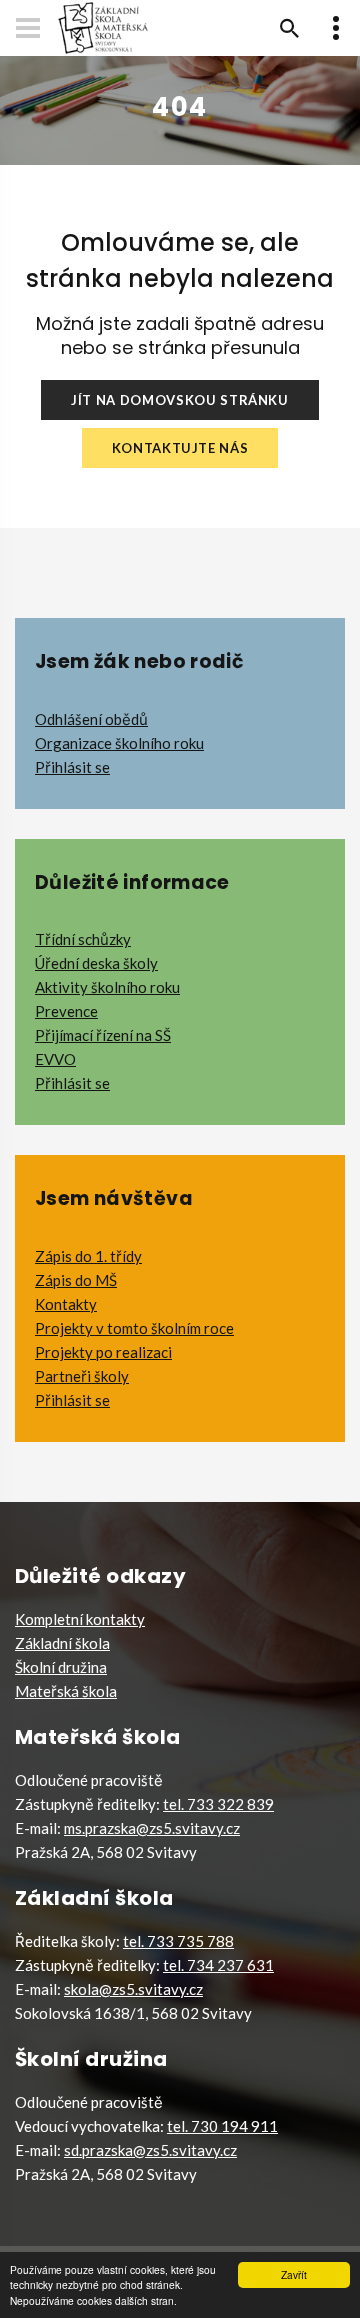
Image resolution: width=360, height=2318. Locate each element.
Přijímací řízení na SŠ (103, 1035)
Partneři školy (82, 1376)
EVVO (55, 1059)
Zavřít (294, 2274)
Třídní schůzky (83, 939)
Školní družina (61, 1667)
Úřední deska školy (96, 963)
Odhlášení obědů (91, 719)
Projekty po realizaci (103, 1352)
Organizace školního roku (119, 743)
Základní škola (62, 1643)
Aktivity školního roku (107, 987)
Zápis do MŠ (76, 1280)
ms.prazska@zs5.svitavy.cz (152, 1828)
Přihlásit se (72, 767)
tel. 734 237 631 (218, 1965)
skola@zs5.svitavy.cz (133, 1989)
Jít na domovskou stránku (180, 400)
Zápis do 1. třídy (88, 1256)
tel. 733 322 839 (218, 1804)
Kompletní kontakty (80, 1619)
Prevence (66, 1011)
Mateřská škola (66, 1691)
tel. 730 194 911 (222, 2126)
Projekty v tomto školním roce (134, 1328)
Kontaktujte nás (180, 448)
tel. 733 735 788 (178, 1941)
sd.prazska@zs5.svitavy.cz (150, 2150)
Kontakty (66, 1304)
